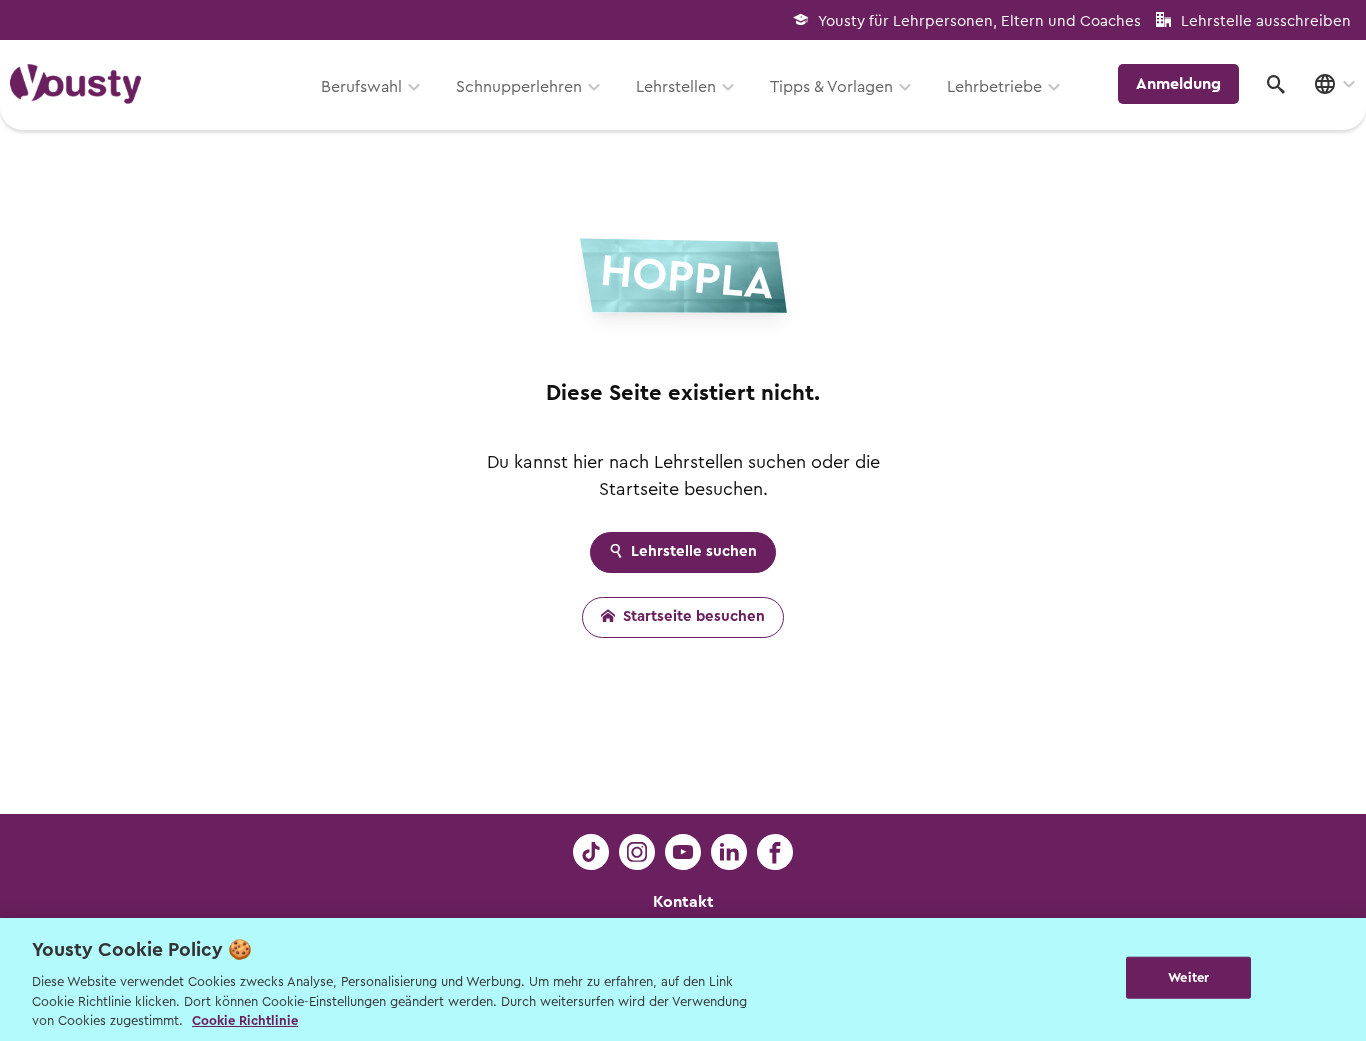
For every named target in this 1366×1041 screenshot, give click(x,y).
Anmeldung (1178, 84)
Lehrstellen (676, 87)
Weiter (1188, 977)
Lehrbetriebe (994, 87)
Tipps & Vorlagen (831, 87)
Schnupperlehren (519, 87)
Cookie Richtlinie (245, 1020)
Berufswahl (361, 87)
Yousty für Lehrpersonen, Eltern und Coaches (979, 21)
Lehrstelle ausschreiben (1266, 21)
